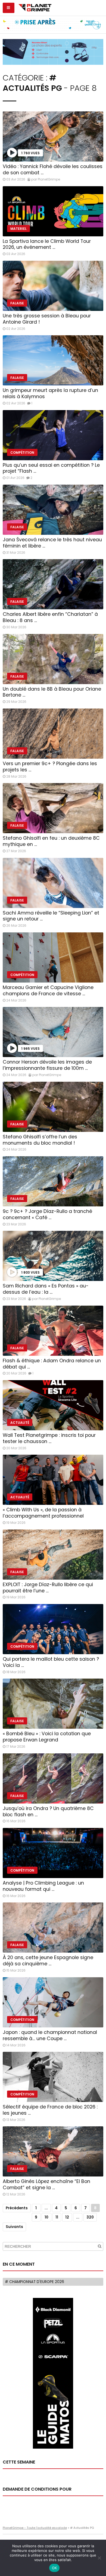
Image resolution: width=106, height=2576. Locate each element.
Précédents (17, 2208)
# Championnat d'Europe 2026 (35, 2282)
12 (67, 2217)
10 (46, 2217)
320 (90, 2217)
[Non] (99, 2558)
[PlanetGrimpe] (35, 7)
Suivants (14, 2227)
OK (54, 2568)
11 (57, 2217)
